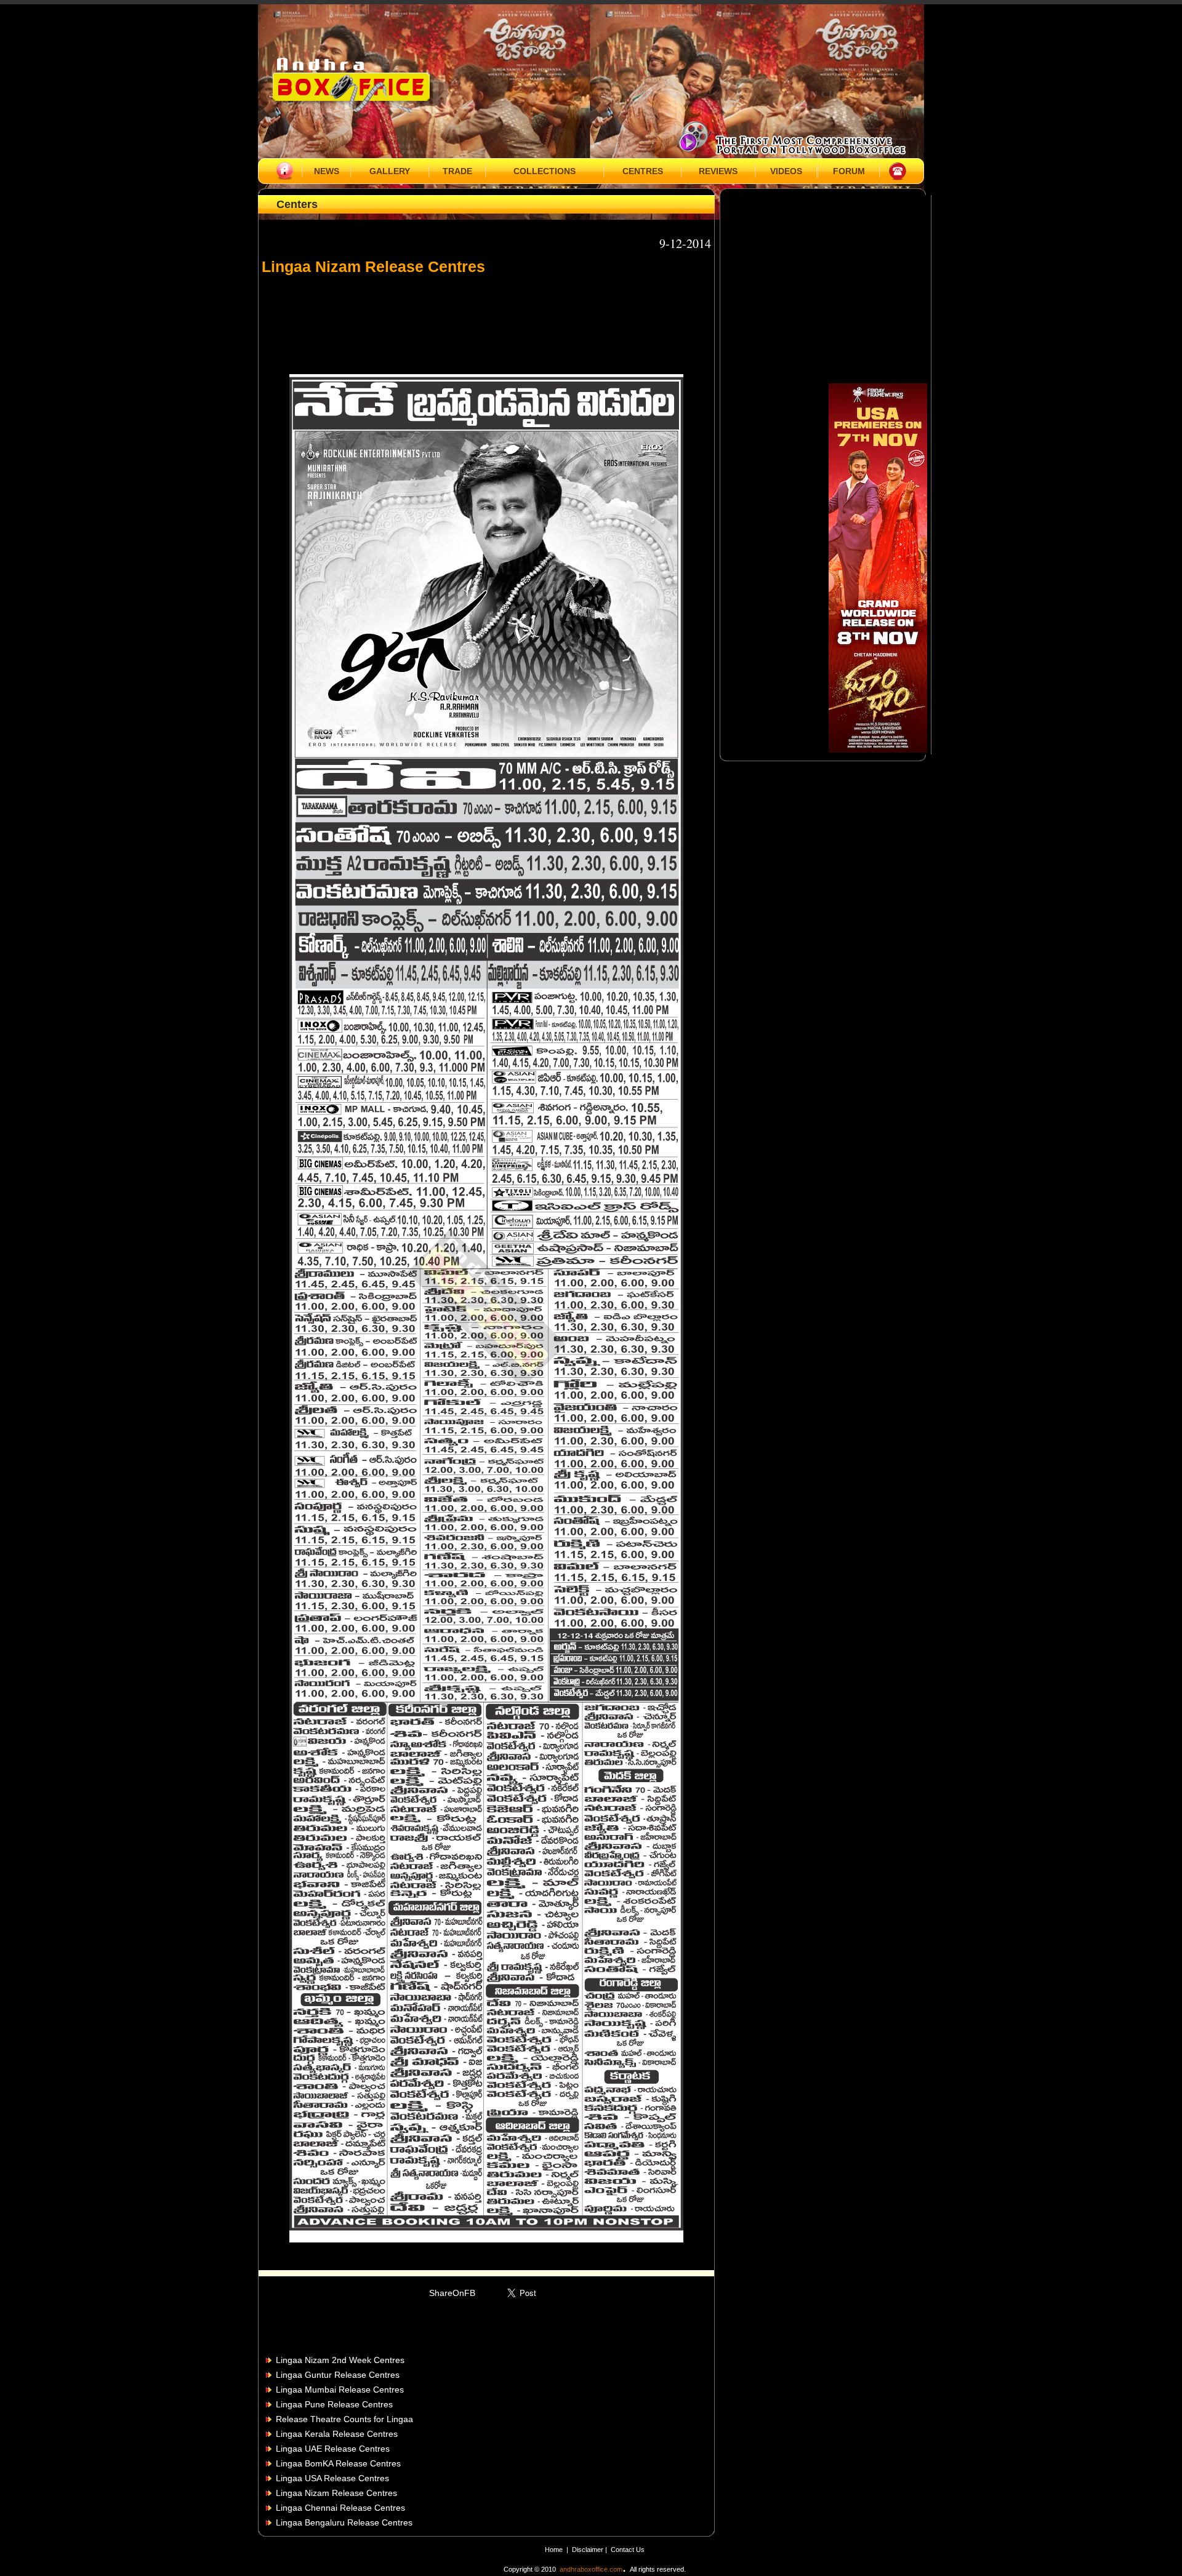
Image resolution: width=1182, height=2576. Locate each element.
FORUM (849, 171)
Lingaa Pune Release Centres (334, 2404)
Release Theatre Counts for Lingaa (344, 2419)
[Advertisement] (486, 319)
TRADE (457, 171)
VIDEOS (786, 171)
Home (554, 2550)
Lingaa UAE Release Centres (333, 2449)
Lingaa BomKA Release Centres (338, 2463)
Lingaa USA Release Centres (332, 2478)
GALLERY (390, 171)
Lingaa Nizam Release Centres (336, 2493)
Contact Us (628, 2550)
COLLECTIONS (545, 171)
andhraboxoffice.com (591, 2569)
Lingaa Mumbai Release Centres (340, 2390)
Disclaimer (589, 2550)
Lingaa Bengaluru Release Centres (344, 2522)
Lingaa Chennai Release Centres (340, 2508)
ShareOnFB (452, 2293)
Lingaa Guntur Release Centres (338, 2375)
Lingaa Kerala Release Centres (337, 2434)
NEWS (327, 171)
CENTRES (643, 171)
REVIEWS (718, 171)
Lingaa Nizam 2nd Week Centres (340, 2360)
